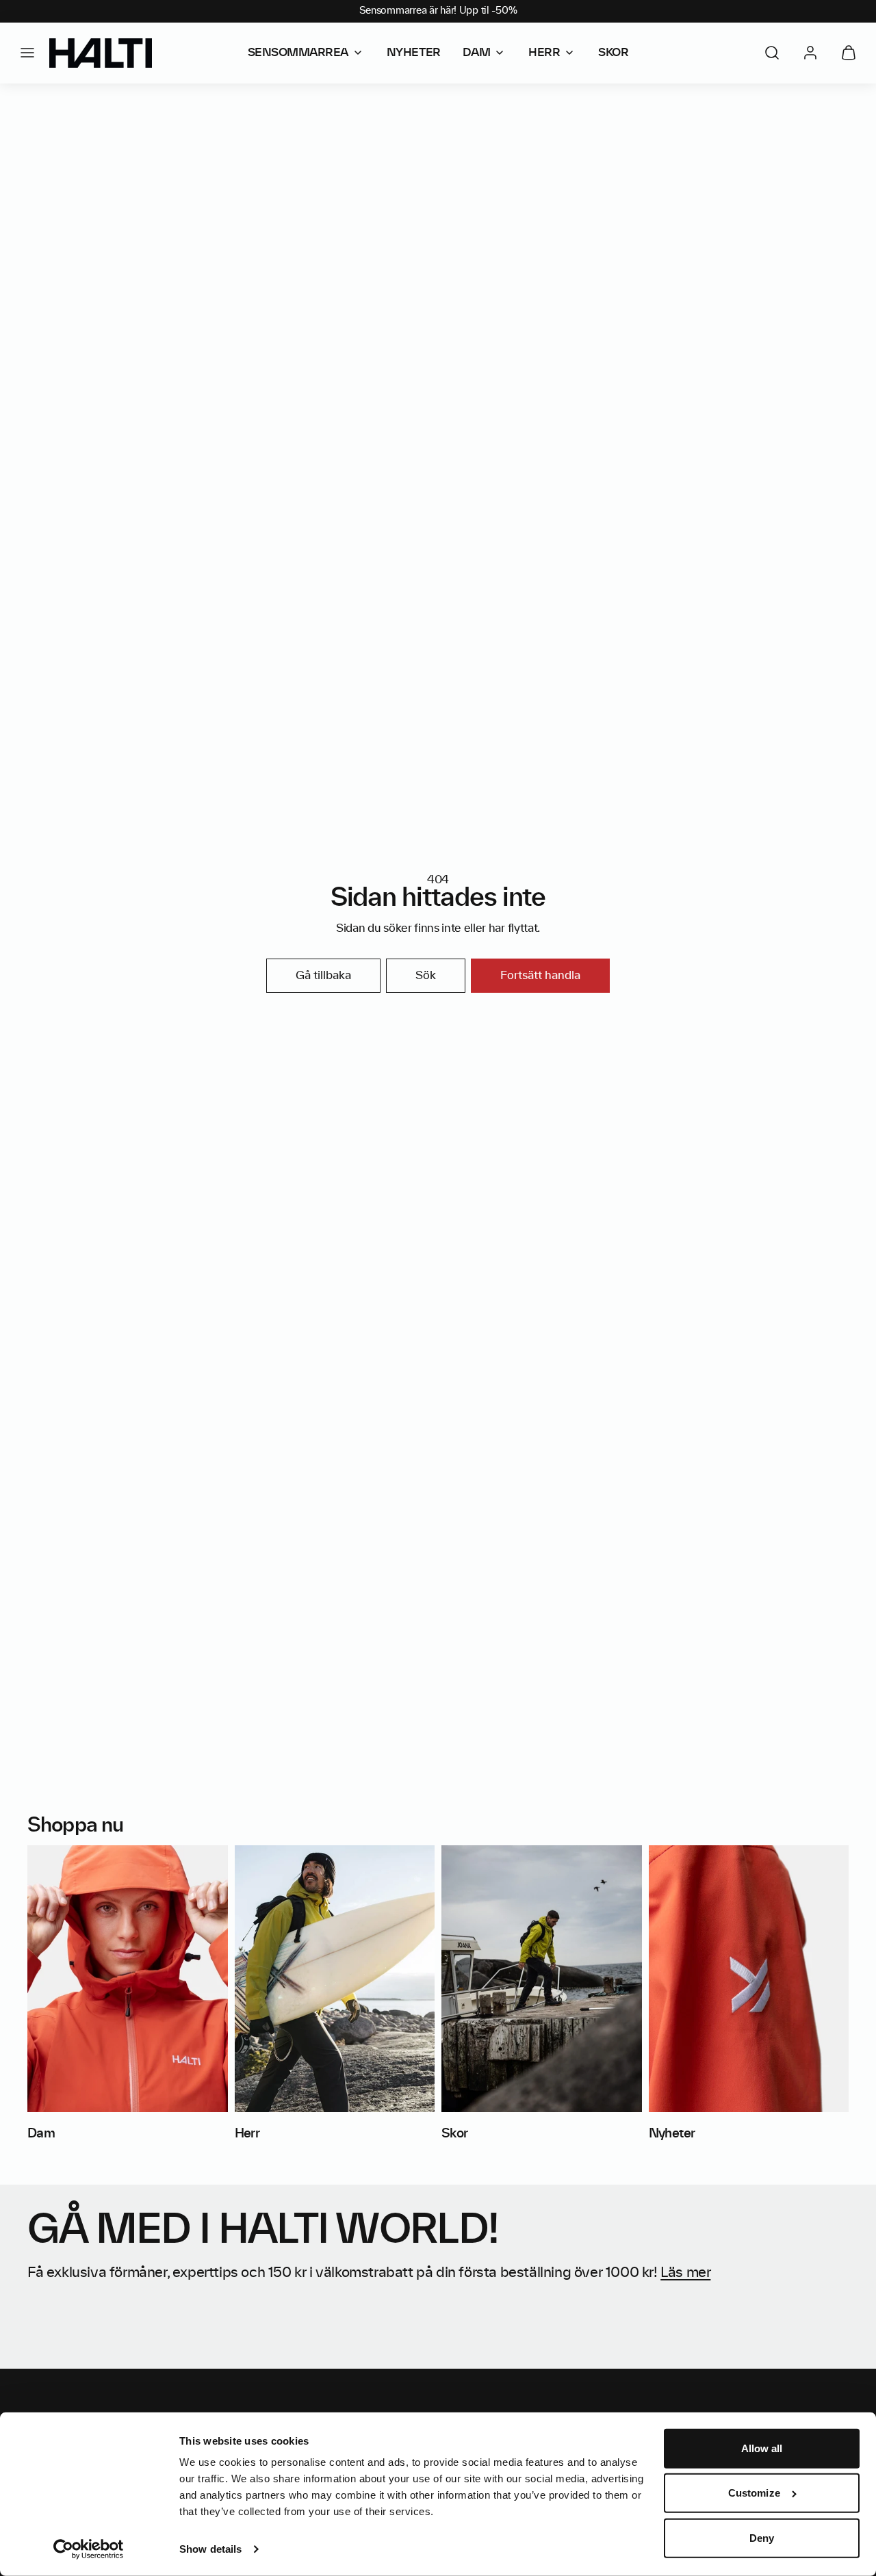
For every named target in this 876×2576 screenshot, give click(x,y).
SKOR (613, 53)
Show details (210, 2549)
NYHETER (414, 53)
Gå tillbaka (323, 976)
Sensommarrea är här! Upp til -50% (438, 11)
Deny (762, 2538)
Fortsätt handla (540, 976)
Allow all (762, 2448)
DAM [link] (477, 53)
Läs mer (685, 2273)
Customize (754, 2493)
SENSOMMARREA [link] (298, 53)
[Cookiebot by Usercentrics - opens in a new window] (89, 2549)
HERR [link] (544, 53)
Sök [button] (426, 976)
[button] (27, 53)
